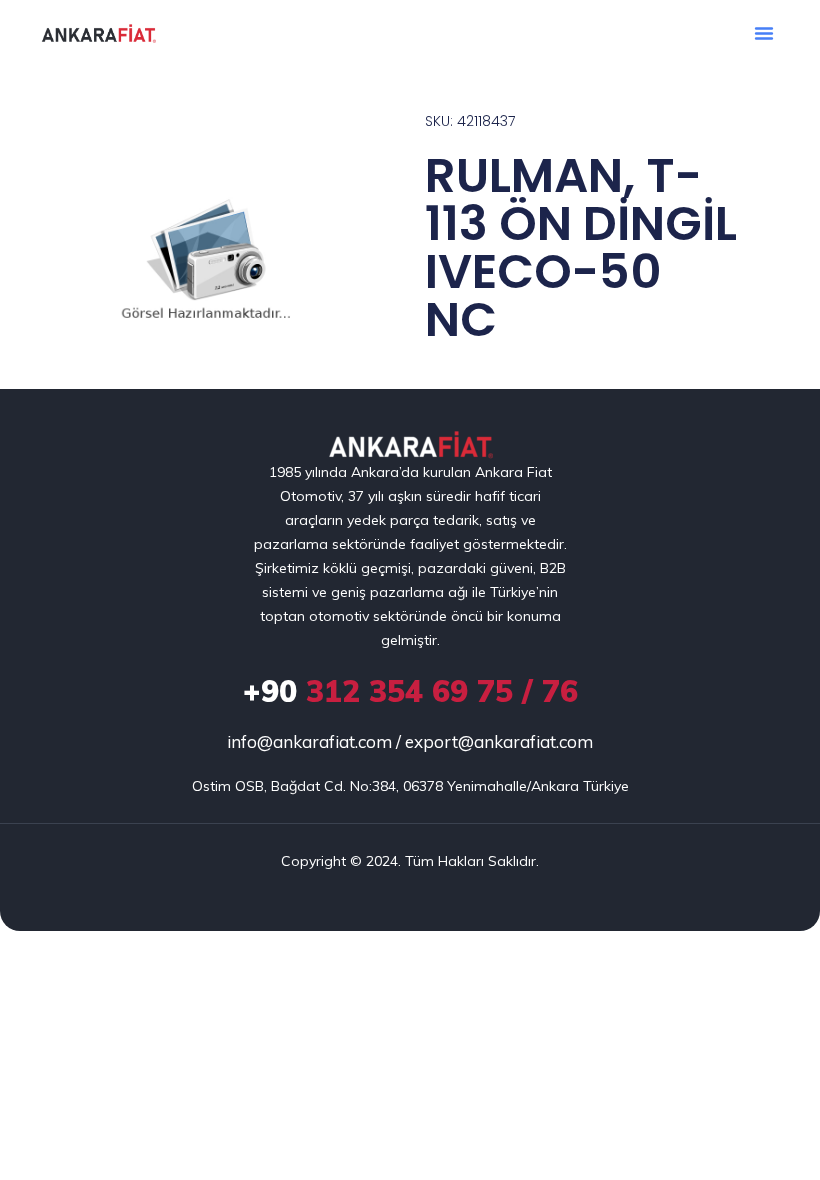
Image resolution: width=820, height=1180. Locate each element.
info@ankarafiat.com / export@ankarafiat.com (410, 741)
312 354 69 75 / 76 (410, 691)
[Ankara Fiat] (410, 445)
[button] (764, 33)
